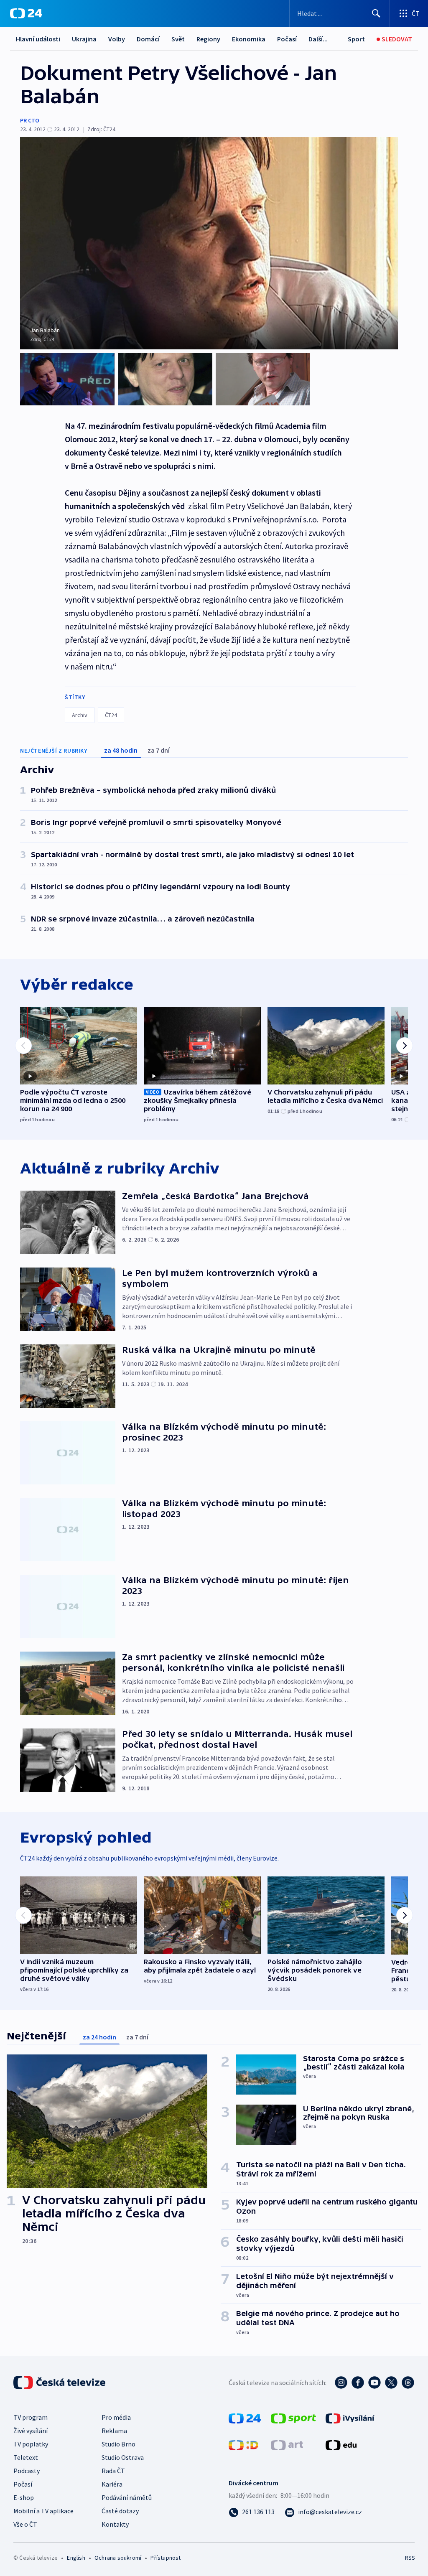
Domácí (148, 39)
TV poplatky (31, 2444)
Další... (318, 39)
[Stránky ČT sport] (293, 2418)
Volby (117, 39)
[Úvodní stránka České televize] (60, 2383)
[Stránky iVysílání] (350, 2418)
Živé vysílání (31, 2431)
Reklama (114, 2431)
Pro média (116, 2417)
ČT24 (111, 715)
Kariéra (112, 2484)
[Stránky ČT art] (287, 2444)
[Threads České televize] (408, 2383)
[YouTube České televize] (374, 2383)
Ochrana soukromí (118, 2558)
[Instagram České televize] (341, 2383)
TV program (31, 2417)
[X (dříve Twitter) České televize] (391, 2383)
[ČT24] (26, 13)
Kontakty (115, 2524)
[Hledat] (376, 13)
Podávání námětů (127, 2497)
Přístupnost (166, 2558)
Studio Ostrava (123, 2457)
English (76, 2558)
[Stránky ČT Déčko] (243, 2444)
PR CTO (30, 120)
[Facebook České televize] (358, 2383)
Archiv (80, 715)
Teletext (26, 2457)
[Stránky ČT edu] (341, 2444)
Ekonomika (249, 39)
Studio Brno (118, 2444)
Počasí (287, 39)
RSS (410, 2558)
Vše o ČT (25, 2524)
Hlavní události (38, 39)
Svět (178, 39)
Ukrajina (84, 39)
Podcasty (27, 2471)
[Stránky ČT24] (245, 2418)
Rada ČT (113, 2471)
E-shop (24, 2497)
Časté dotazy (120, 2511)
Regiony (208, 39)
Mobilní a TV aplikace (43, 2511)
